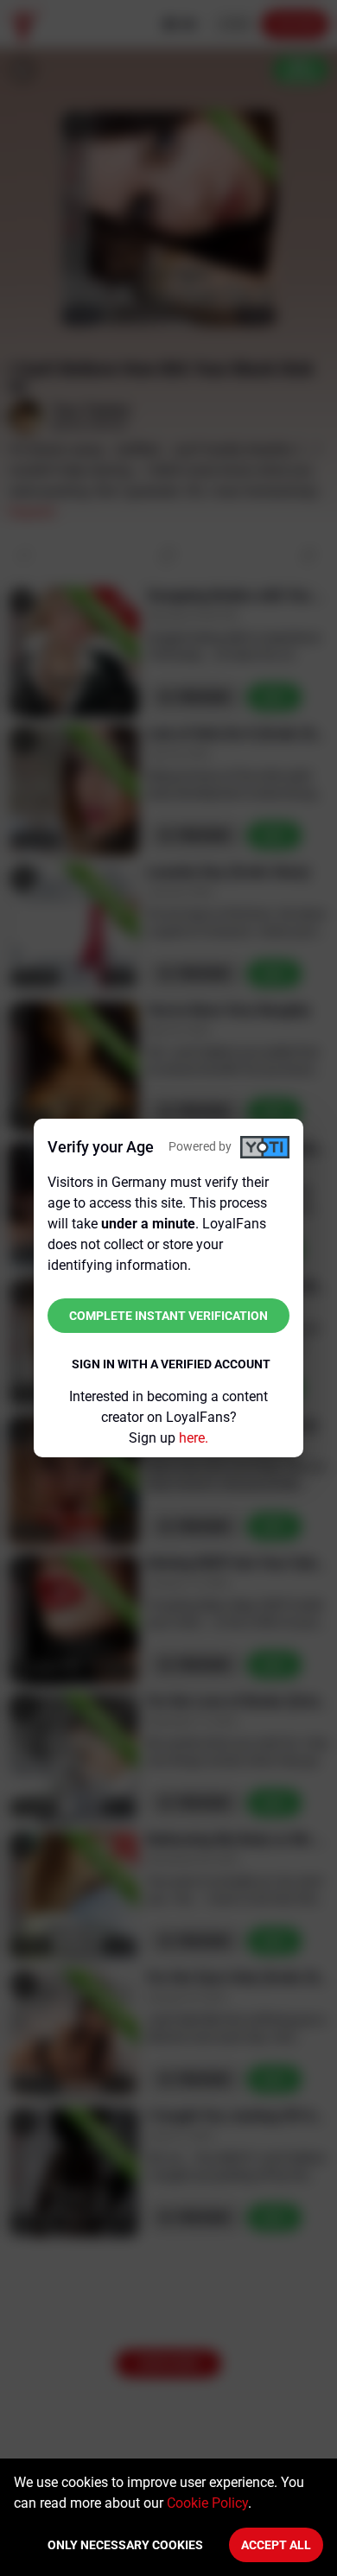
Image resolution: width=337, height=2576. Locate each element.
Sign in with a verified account (171, 1364)
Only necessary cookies (125, 2545)
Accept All (276, 2545)
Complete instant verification (168, 1316)
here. (194, 1438)
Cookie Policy (207, 2503)
